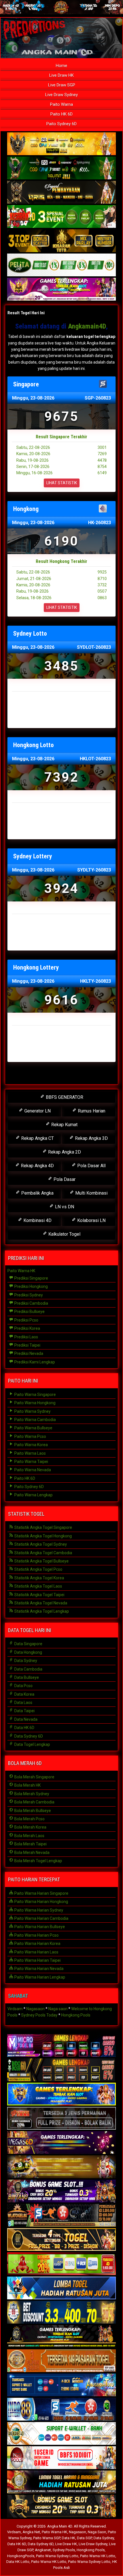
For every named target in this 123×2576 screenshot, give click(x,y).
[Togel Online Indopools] (61, 2458)
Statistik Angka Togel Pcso (38, 1569)
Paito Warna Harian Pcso (36, 1935)
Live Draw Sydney (61, 95)
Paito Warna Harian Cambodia (41, 1918)
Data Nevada (25, 1719)
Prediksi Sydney (28, 1295)
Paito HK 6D (61, 114)
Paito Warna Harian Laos (36, 1952)
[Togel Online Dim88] (61, 168)
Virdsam (15, 2009)
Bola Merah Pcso (29, 1819)
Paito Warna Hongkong (34, 1403)
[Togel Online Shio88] (61, 2482)
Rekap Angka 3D (91, 1138)
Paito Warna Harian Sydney (38, 1910)
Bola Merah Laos (29, 1836)
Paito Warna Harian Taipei (37, 1960)
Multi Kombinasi (91, 1193)
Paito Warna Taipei (31, 1462)
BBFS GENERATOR (64, 1097)
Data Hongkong (28, 1652)
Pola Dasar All (91, 1166)
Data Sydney (25, 1661)
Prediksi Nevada (28, 1353)
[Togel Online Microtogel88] (61, 2046)
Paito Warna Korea (31, 1445)
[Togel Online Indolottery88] (61, 2409)
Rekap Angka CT (37, 1138)
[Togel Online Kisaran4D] (61, 217)
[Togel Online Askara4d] (61, 2167)
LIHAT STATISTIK (62, 483)
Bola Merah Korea (30, 1827)
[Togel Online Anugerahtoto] (61, 2385)
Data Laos (23, 1703)
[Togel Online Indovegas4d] (61, 2506)
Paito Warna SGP (47, 2538)
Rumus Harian (91, 1111)
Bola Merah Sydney (31, 1794)
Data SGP (84, 2538)
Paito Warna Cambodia (35, 1420)
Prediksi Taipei (27, 1345)
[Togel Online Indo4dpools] (61, 2288)
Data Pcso (23, 1686)
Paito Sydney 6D (61, 124)
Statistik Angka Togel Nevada (40, 1603)
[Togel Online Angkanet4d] (61, 2434)
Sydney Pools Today (39, 2015)
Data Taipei (24, 1711)
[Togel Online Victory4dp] (61, 2094)
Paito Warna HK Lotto (98, 2556)
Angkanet (43, 2550)
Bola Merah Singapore (34, 1777)
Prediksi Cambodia (31, 1303)
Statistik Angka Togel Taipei (39, 1595)
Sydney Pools (64, 2550)
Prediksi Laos (26, 1337)
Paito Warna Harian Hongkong (41, 1902)
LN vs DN (64, 1207)
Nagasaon (35, 2009)
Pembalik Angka (37, 1193)
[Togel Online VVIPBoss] (61, 144)
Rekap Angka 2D (64, 1152)
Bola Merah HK (27, 1785)
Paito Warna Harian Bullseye (39, 1927)
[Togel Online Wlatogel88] (61, 2216)
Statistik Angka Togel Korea (39, 1578)
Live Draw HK (61, 75)
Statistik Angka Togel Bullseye (41, 1561)
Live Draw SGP (62, 85)
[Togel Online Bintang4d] (61, 2191)
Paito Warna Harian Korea (37, 1943)
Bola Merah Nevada (31, 1853)
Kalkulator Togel (64, 1234)
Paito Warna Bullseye (33, 1428)
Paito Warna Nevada (32, 1470)
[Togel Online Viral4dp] (61, 289)
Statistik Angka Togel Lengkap (41, 1611)
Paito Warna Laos (30, 1453)
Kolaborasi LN (91, 1220)
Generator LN (37, 1111)
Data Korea (24, 1694)
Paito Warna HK (21, 1271)
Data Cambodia (28, 1669)
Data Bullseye (26, 1677)
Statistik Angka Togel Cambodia (43, 1553)
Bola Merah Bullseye (32, 1811)
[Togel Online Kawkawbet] (61, 2119)
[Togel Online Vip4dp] (61, 2337)
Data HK (69, 2538)
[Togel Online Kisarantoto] (61, 241)
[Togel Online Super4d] (61, 192)
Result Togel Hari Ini (26, 313)
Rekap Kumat (64, 1125)
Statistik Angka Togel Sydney (40, 1544)
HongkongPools (21, 2556)
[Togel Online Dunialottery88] (61, 2361)
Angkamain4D (87, 326)
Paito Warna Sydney (32, 1411)
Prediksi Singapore (31, 1278)
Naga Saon (97, 2532)
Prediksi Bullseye (29, 1312)
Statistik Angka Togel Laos (38, 1586)
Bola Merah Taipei (30, 1844)
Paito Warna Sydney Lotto (57, 2556)
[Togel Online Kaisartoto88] (61, 2264)
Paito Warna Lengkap (33, 1495)
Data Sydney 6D (28, 1736)
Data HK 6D (24, 1728)
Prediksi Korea (27, 1328)
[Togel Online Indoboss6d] (61, 2070)
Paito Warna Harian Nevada (38, 1969)
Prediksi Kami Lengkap (34, 1362)
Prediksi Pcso (26, 1320)
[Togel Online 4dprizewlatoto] (61, 2240)
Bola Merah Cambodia (34, 1802)
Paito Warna (61, 104)
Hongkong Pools (76, 2015)
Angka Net (31, 2532)
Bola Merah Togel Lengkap (38, 1861)
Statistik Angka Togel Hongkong (43, 1536)
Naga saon (58, 2009)
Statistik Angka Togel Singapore (43, 1527)
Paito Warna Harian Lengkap (39, 1977)
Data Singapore (28, 1644)
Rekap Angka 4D (37, 1166)
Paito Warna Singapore (35, 1395)
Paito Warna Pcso (30, 1436)
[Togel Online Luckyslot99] (61, 2312)
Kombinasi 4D (37, 1220)
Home (61, 66)
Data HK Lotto (18, 2562)
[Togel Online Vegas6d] (61, 2143)
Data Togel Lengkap (32, 1744)
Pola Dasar (64, 1179)
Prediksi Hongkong (31, 1286)
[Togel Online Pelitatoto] (61, 265)
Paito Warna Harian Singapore (41, 1893)
